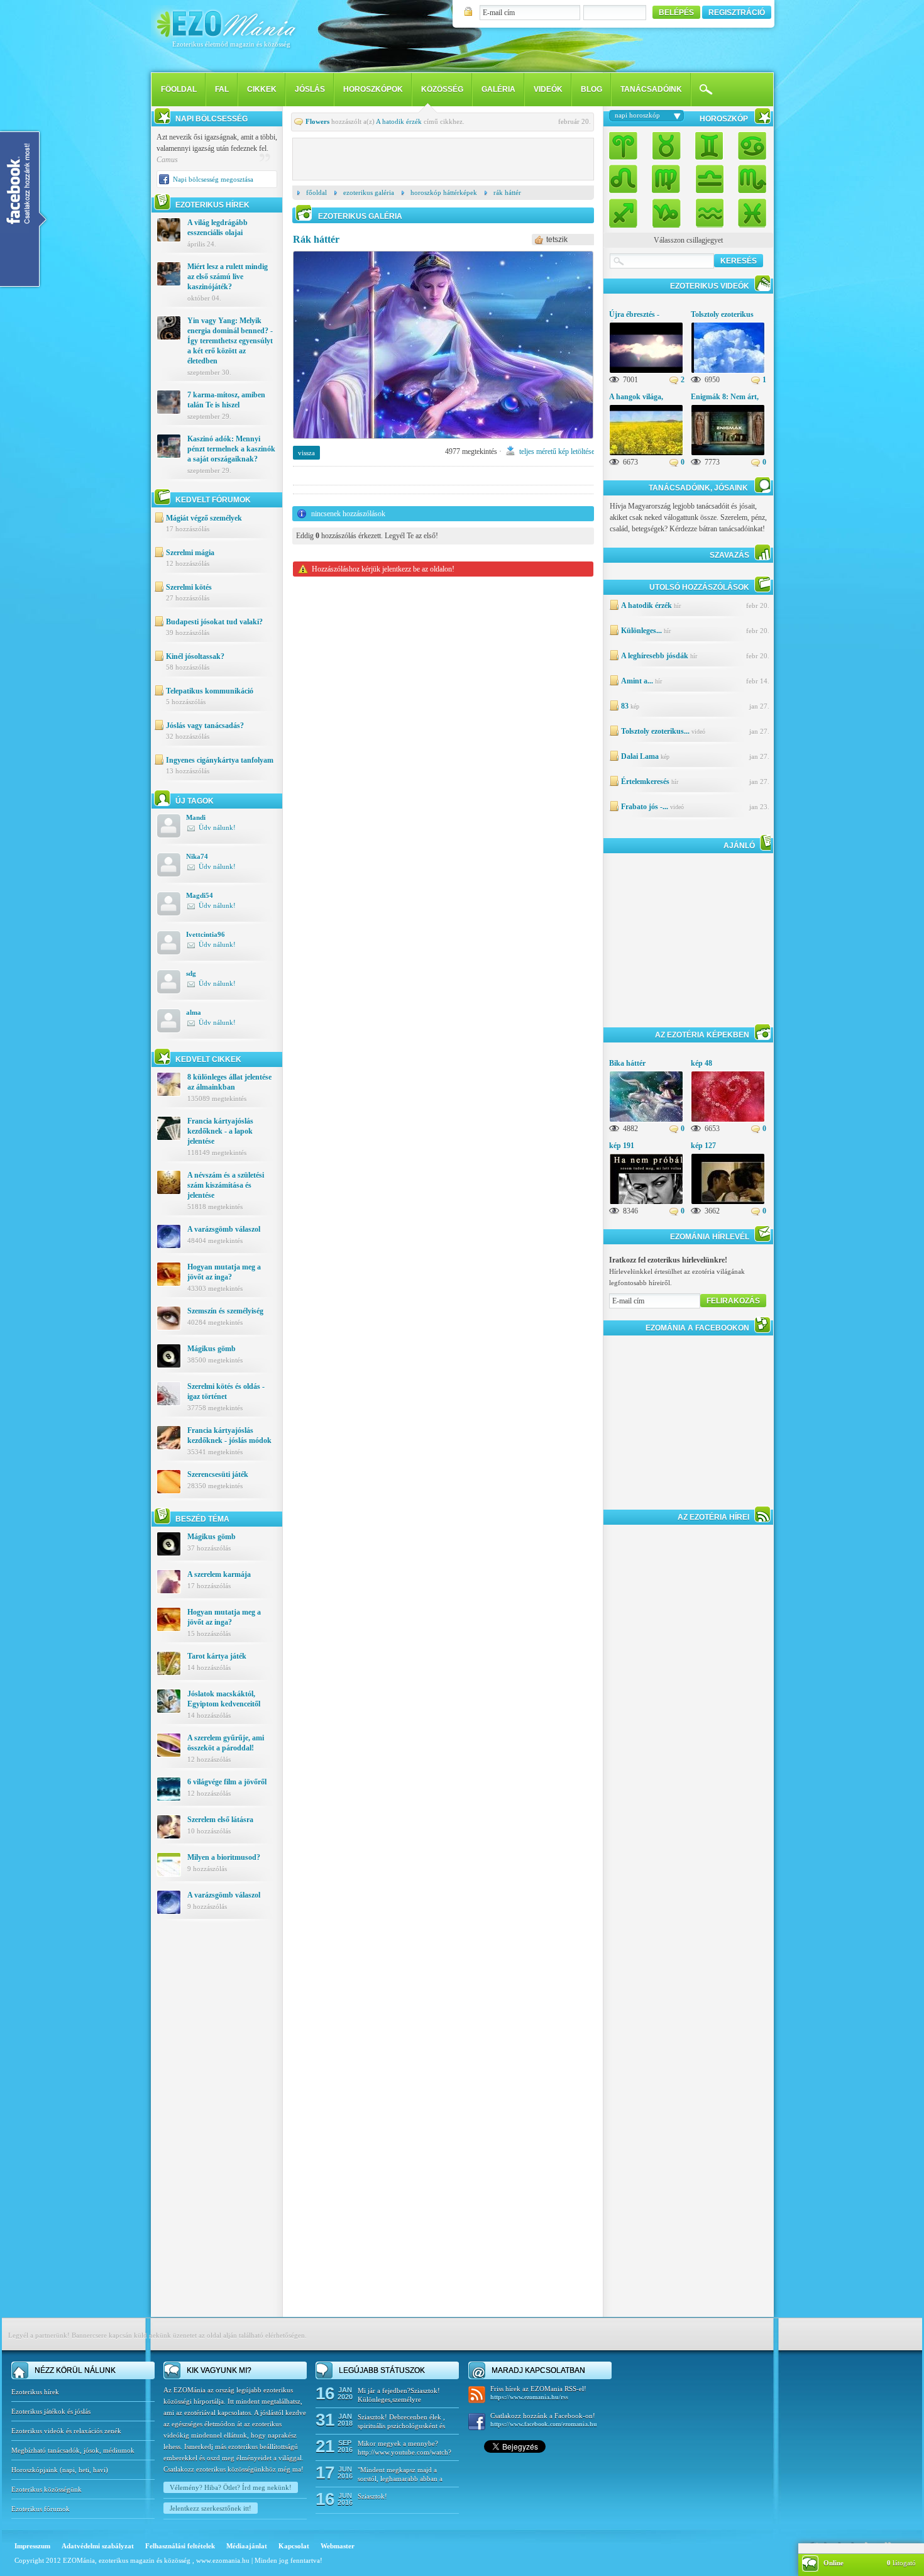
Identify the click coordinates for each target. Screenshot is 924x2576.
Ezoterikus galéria (369, 192)
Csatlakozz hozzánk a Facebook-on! (544, 2420)
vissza (306, 453)
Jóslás (310, 89)
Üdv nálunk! (217, 827)
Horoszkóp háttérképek (444, 192)
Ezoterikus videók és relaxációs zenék (66, 2431)
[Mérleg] (709, 178)
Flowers (317, 121)
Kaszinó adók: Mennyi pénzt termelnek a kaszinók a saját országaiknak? (231, 449)
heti (84, 2470)
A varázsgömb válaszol (224, 1229)
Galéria (498, 89)
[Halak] (749, 210)
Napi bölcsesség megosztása (213, 179)
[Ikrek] (709, 147)
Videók (548, 89)
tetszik (557, 240)
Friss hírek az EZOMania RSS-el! (538, 2393)
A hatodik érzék (399, 121)
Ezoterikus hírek (35, 2392)
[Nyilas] (627, 210)
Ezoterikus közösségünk (47, 2489)
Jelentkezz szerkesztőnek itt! (211, 2508)
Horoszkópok (373, 89)
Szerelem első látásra (220, 1820)
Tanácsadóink (651, 89)
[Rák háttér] (443, 443)
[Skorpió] (749, 178)
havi (99, 2470)
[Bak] (666, 210)
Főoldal (316, 192)
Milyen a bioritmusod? (224, 1857)
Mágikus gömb (212, 1349)
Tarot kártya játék (217, 1656)
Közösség (442, 89)
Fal (222, 89)
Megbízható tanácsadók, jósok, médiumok (73, 2450)
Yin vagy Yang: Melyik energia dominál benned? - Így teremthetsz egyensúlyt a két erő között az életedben (230, 341)
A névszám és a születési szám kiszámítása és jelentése (226, 1185)
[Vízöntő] (709, 210)
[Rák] (749, 147)
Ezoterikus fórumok (41, 2509)
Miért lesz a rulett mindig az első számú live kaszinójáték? (228, 277)
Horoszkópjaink (36, 2470)
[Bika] (666, 147)
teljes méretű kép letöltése (557, 451)
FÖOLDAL (179, 89)
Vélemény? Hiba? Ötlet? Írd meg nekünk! (231, 2487)
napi (69, 2470)
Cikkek (262, 89)
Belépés (676, 13)
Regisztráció (737, 13)
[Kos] (627, 147)
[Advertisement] (217, 2128)
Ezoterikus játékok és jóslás (51, 2411)
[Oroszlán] (627, 178)
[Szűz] (666, 178)
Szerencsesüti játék (218, 1474)
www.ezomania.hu (224, 2560)
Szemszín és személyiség (225, 1311)
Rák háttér (507, 192)
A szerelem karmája (219, 1574)
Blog (591, 89)
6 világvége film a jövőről (227, 1782)
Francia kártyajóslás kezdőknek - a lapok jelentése (220, 1131)
